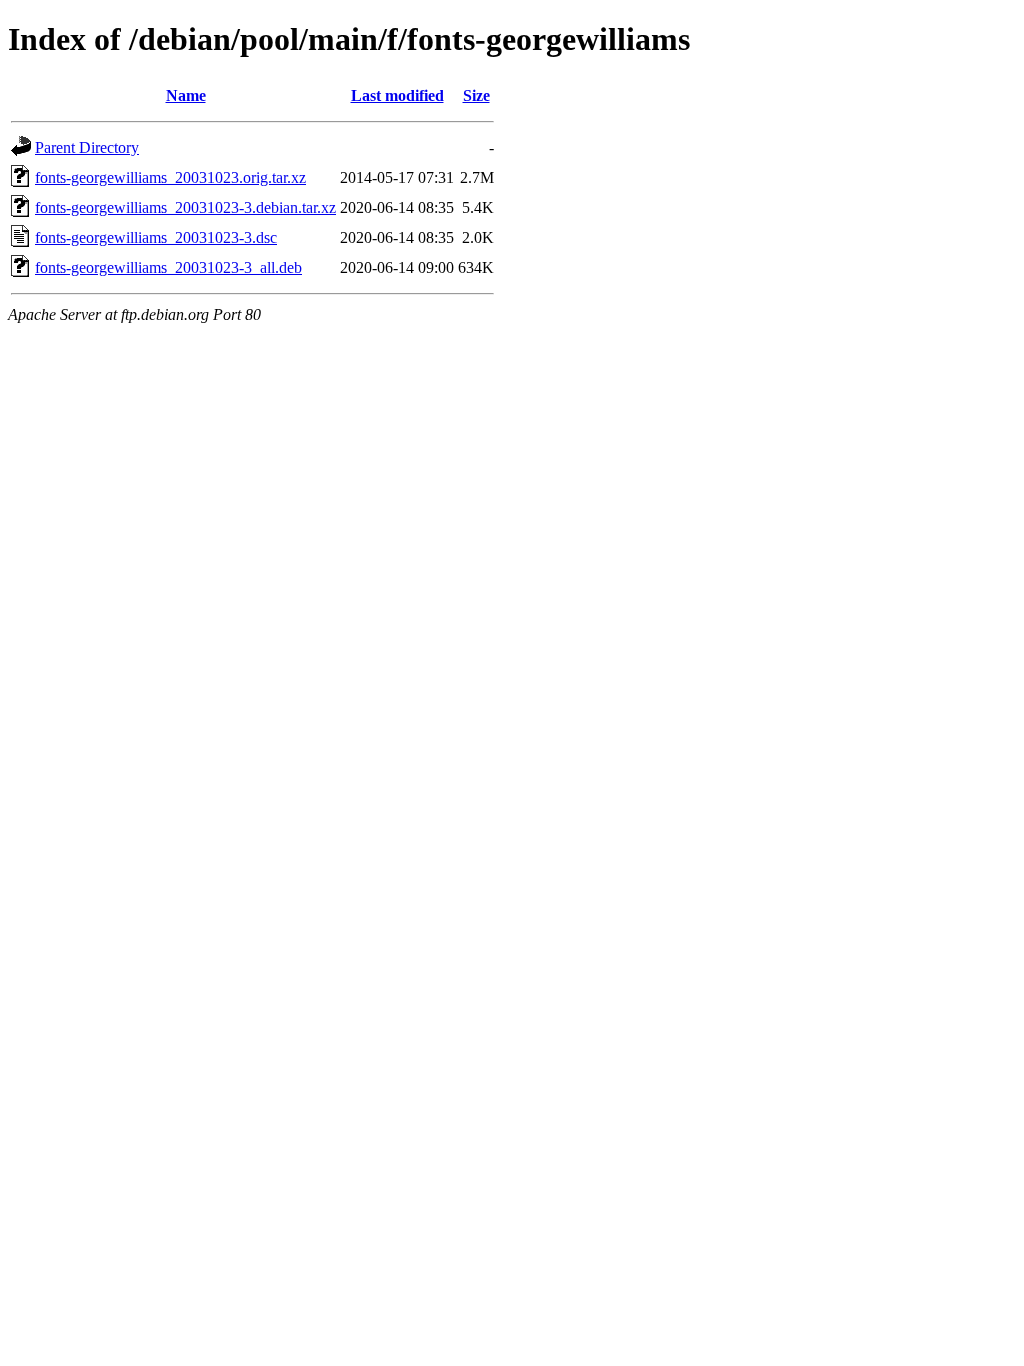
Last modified (397, 95)
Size (476, 95)
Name (186, 95)
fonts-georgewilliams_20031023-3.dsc (156, 237)
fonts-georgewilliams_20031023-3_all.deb (168, 267)
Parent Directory (87, 147)
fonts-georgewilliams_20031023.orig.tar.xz (170, 177)
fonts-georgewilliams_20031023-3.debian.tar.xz (185, 207)
